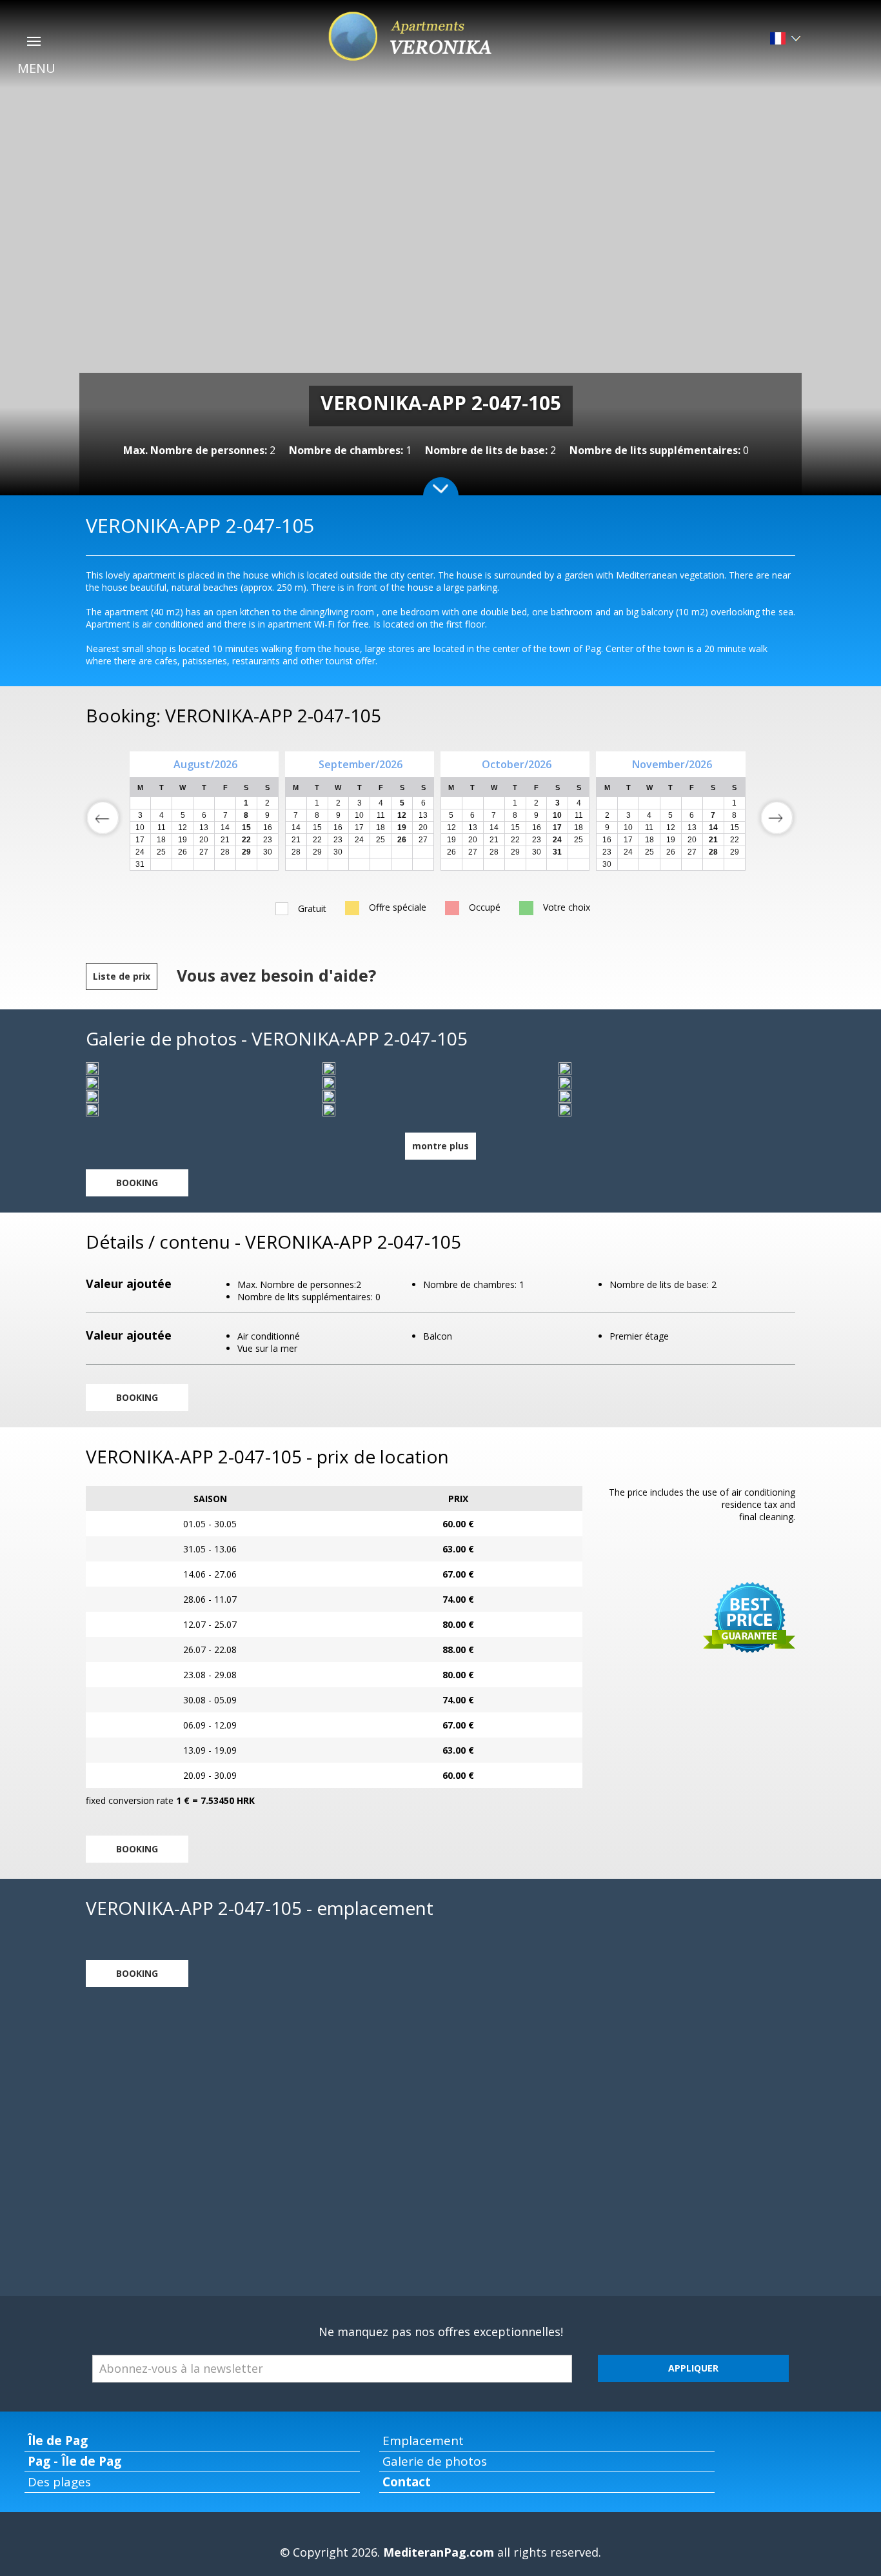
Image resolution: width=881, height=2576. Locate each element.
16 (338, 827)
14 (296, 827)
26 (183, 852)
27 (204, 852)
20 (423, 827)
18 (381, 827)
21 (296, 840)
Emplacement (423, 2441)
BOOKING (137, 1183)
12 (451, 827)
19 (451, 840)
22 (317, 840)
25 (381, 840)
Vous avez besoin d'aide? (276, 975)
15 (317, 827)
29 (317, 852)
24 (359, 840)
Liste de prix (122, 976)
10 (359, 815)
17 (359, 827)
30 (268, 852)
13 (423, 815)
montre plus (440, 1146)
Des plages (59, 2482)
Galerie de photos (435, 2461)
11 (381, 815)
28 (225, 852)
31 (140, 864)
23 (338, 840)
